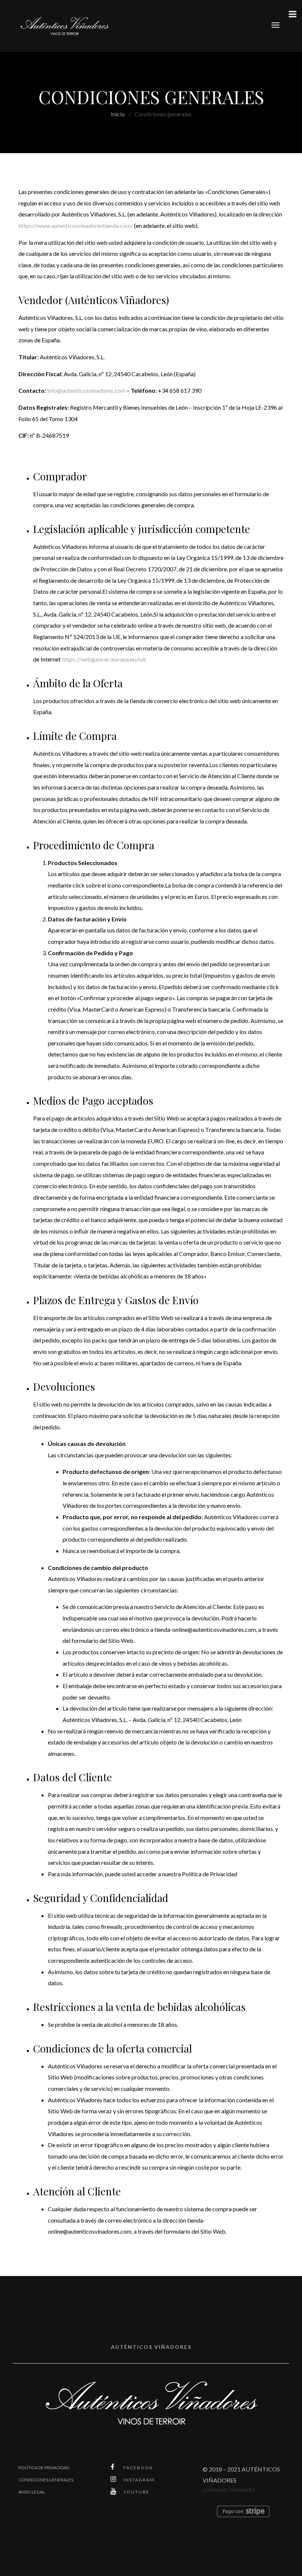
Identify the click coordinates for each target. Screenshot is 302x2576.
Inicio (118, 114)
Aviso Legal (32, 2492)
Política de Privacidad (44, 2468)
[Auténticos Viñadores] (64, 25)
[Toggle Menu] (292, 14)
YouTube (136, 2492)
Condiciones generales (46, 2480)
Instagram (139, 2480)
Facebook (138, 2468)
